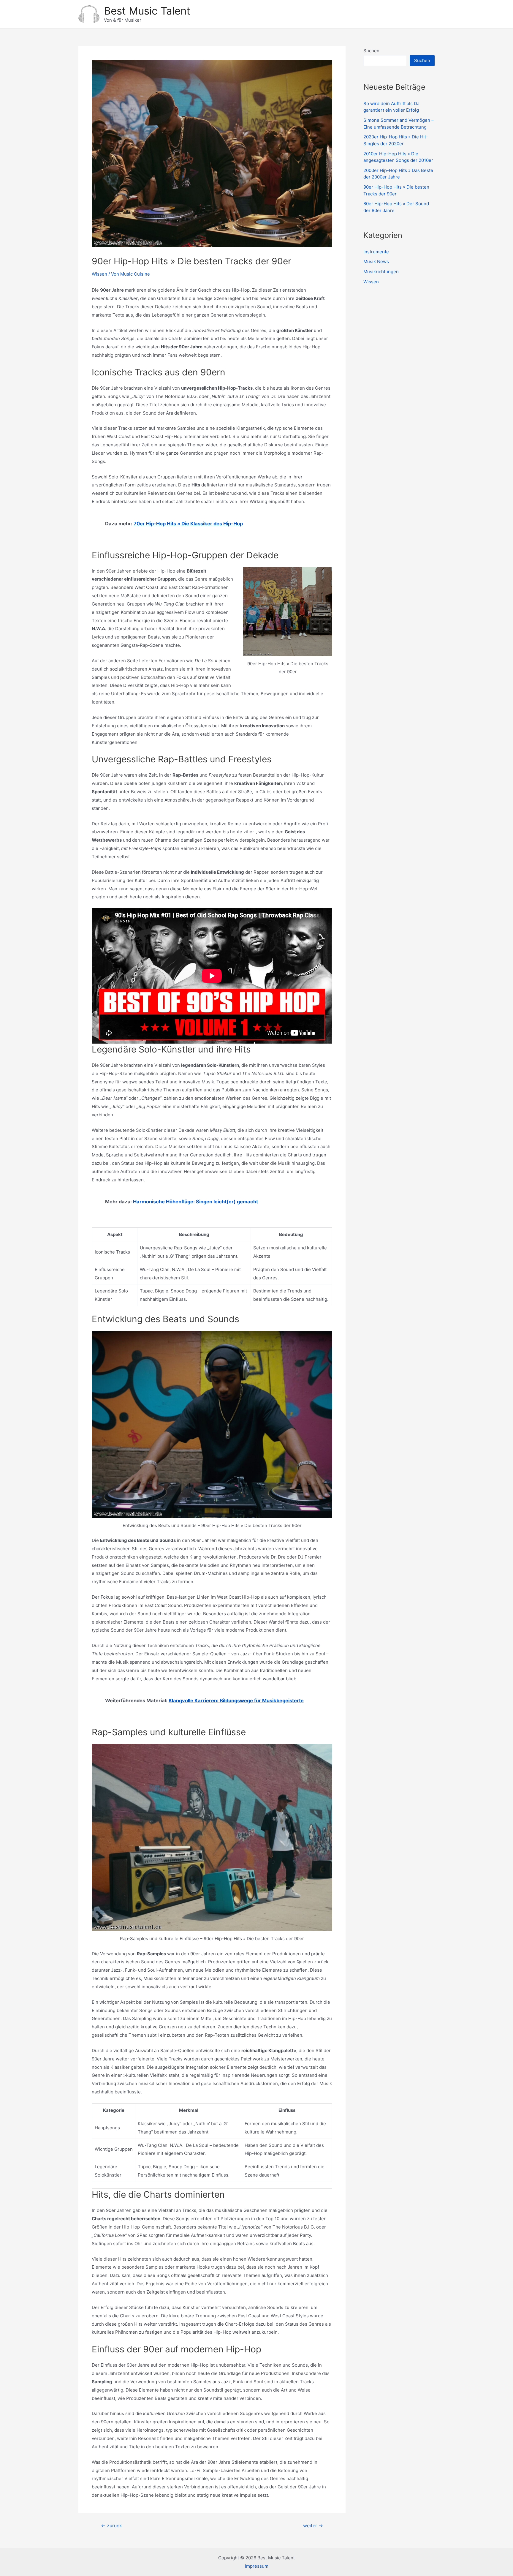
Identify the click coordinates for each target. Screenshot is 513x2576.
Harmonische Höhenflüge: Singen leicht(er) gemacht (195, 1202)
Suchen (371, 51)
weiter (313, 2526)
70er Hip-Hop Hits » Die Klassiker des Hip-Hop (188, 524)
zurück (111, 2526)
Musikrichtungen (381, 272)
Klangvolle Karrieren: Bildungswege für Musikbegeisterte (236, 1701)
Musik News (376, 261)
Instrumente (376, 252)
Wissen (99, 274)
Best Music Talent (147, 11)
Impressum (257, 2566)
